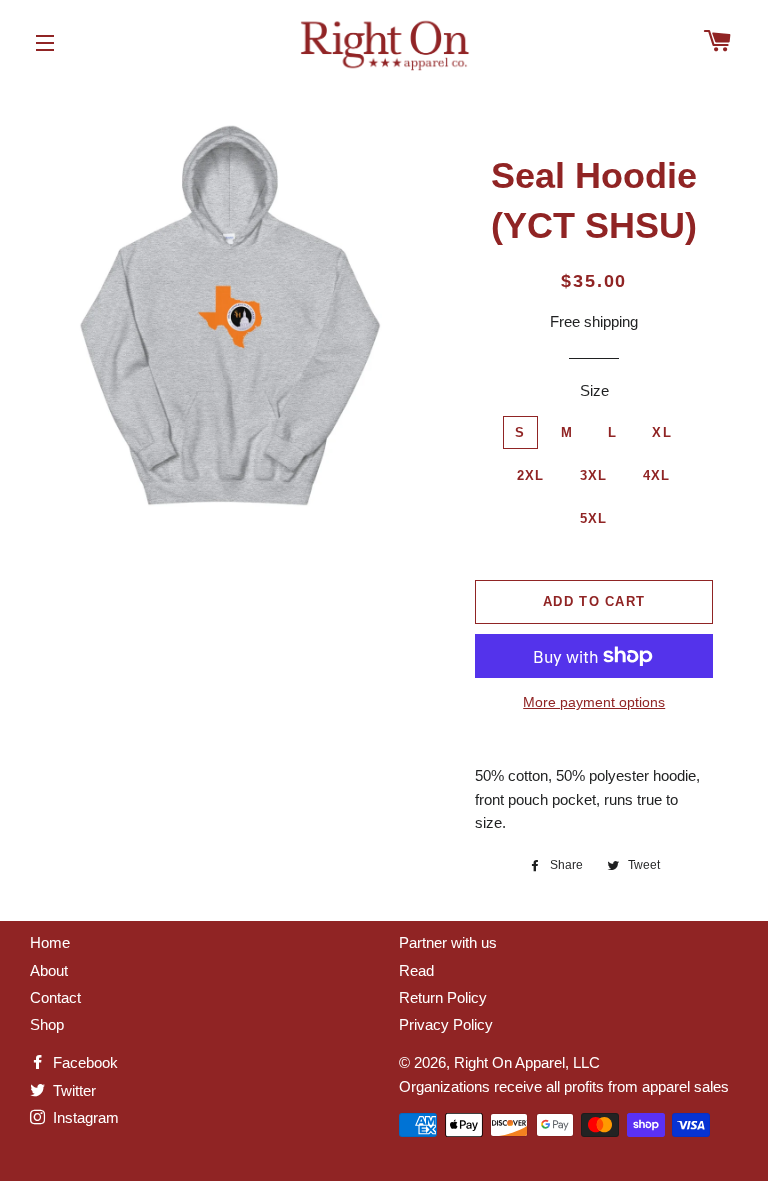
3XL (594, 475)
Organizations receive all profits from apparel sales (564, 1086)
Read (416, 970)
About (49, 970)
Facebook (83, 1062)
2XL (531, 475)
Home (50, 942)
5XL (594, 518)
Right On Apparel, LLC (527, 1062)
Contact (55, 997)
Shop (47, 1024)
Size (594, 390)
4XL (657, 475)
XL (662, 432)
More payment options (594, 702)
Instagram (84, 1117)
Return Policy (443, 997)
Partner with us (448, 942)
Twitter (72, 1090)
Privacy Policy (446, 1024)
